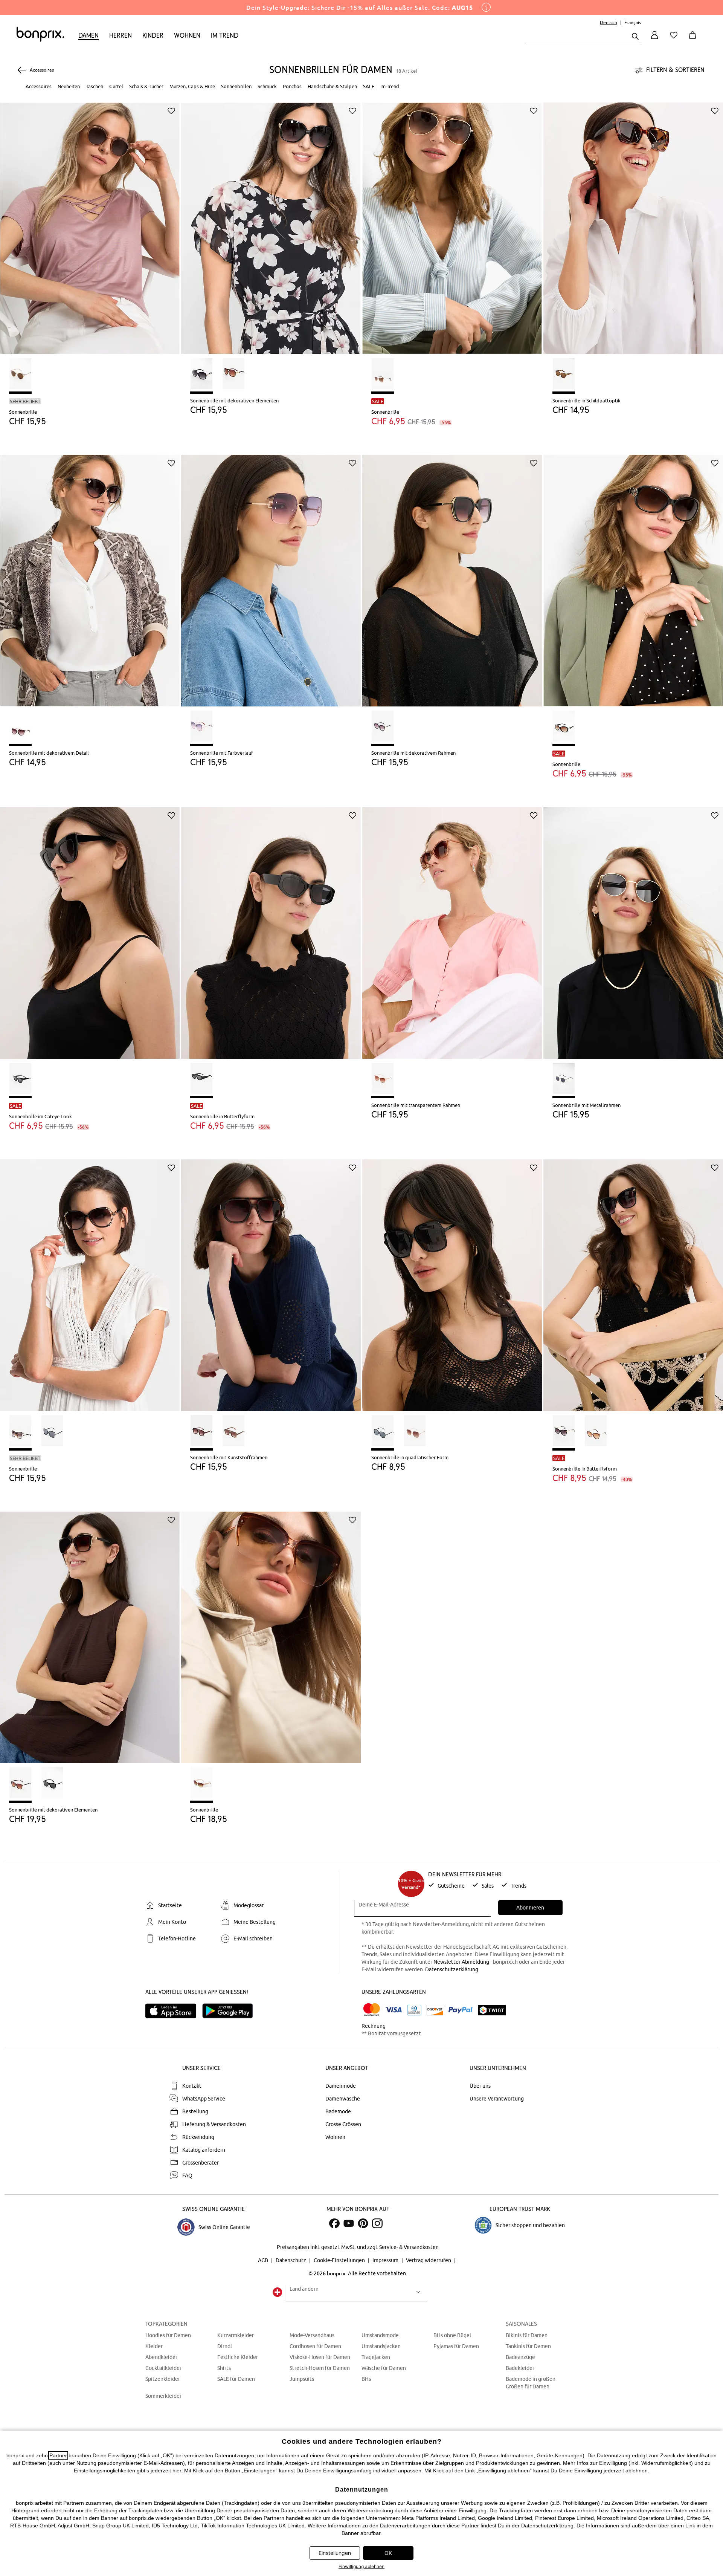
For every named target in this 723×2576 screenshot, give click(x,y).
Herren (120, 35)
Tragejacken (376, 2357)
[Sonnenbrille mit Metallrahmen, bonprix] (633, 927)
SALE (369, 86)
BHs (366, 2379)
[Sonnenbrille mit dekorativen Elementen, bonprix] (271, 223)
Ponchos (292, 86)
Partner (58, 2455)
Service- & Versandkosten (409, 2247)
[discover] (435, 2010)
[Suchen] (635, 37)
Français (633, 22)
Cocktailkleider (163, 2368)
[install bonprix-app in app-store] (174, 2011)
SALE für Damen (236, 2379)
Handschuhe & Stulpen (332, 86)
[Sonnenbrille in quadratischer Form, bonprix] (452, 1280)
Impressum (386, 2260)
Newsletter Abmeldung (461, 1962)
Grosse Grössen (343, 2124)
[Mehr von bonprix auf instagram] (377, 2223)
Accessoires (39, 86)
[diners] (414, 2010)
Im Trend (225, 35)
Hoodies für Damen (168, 2335)
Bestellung (195, 2111)
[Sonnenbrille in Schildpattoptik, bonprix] (633, 223)
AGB (264, 2260)
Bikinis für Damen (527, 2335)
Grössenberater (201, 2163)
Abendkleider (161, 2357)
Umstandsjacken (381, 2346)
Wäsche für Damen (384, 2368)
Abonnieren (530, 1908)
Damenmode (341, 2086)
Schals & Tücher (146, 86)
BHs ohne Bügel (452, 2335)
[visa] (394, 2010)
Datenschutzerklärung (452, 1969)
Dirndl (225, 2346)
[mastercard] (372, 2010)
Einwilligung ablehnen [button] (361, 2566)
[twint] (492, 2010)
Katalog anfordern (204, 2150)
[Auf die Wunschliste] (171, 111)
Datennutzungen (234, 2455)
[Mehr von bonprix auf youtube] (349, 2223)
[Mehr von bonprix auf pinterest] (363, 2223)
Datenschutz (291, 2260)
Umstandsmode (380, 2335)
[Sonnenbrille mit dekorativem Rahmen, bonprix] (452, 575)
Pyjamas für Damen (456, 2346)
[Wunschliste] (675, 39)
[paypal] (461, 2010)
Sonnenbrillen (236, 86)
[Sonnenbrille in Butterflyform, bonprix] (271, 927)
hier (177, 2471)
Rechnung (374, 2026)
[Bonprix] (40, 40)
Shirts (224, 2368)
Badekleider (520, 2368)
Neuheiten (69, 86)
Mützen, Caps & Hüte (192, 86)
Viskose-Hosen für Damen (320, 2357)
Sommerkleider (163, 2396)
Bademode (338, 2111)
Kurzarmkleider (236, 2335)
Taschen (95, 86)
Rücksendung (198, 2137)
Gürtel (116, 86)
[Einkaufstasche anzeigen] (694, 39)
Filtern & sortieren (675, 70)
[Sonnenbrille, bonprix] (90, 223)
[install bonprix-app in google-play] (231, 2011)
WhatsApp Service (204, 2099)
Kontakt (192, 2086)
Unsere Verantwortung (497, 2099)
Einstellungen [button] (335, 2553)
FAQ (187, 2175)
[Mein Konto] (654, 39)
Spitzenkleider (163, 2379)
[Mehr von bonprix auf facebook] (334, 2223)
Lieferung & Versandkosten (214, 2124)
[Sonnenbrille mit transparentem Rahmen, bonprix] (452, 927)
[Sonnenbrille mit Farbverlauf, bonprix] (271, 575)
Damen (88, 35)
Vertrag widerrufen (429, 2260)
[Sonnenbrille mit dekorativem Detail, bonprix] (90, 575)
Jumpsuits (302, 2379)
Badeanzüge (520, 2357)
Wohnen (187, 35)
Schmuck (267, 86)
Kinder (153, 35)
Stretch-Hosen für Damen (320, 2368)
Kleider (154, 2346)
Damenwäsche (343, 2099)
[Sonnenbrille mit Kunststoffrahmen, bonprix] (271, 1280)
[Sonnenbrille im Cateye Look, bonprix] (90, 927)
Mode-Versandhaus (312, 2335)
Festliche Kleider (238, 2357)
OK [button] (388, 2553)
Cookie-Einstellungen (340, 2260)
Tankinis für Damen (528, 2346)
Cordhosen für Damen (315, 2346)
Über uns (480, 2086)
